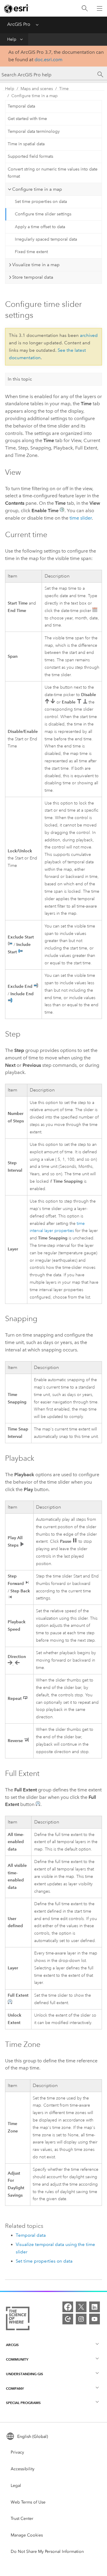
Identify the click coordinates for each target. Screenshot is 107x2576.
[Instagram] (81, 2319)
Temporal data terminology (34, 131)
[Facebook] (68, 2307)
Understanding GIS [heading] (25, 2374)
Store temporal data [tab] (33, 277)
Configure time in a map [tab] (37, 189)
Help (12, 39)
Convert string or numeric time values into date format (53, 173)
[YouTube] (95, 2319)
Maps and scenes (37, 89)
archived (89, 335)
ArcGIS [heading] (12, 2345)
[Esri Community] (68, 2319)
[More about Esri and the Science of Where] (18, 2320)
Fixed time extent (31, 252)
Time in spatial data (26, 144)
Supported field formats (30, 156)
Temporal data (21, 106)
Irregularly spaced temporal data (46, 239)
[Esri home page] (17, 9)
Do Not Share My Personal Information (47, 2551)
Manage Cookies (27, 2535)
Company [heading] (15, 2388)
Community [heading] (17, 2359)
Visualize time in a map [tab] (36, 265)
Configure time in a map (34, 96)
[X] (81, 2307)
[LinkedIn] (95, 2307)
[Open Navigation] (100, 8)
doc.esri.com (48, 60)
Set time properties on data (41, 202)
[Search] (85, 8)
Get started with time (27, 119)
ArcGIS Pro (19, 24)
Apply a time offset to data (40, 227)
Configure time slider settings (43, 214)
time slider (81, 518)
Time (64, 89)
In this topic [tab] (20, 379)
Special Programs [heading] (23, 2403)
